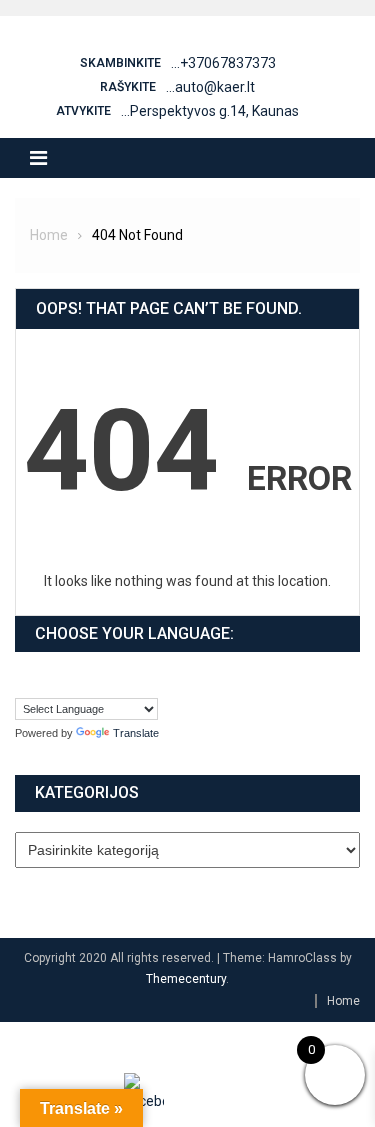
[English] (24, 681)
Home (343, 1001)
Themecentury (186, 979)
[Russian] (104, 681)
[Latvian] (44, 681)
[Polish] (84, 681)
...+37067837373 (223, 63)
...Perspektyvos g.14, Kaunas (210, 111)
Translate (136, 733)
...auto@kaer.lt (210, 87)
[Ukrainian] (124, 681)
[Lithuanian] (64, 681)
